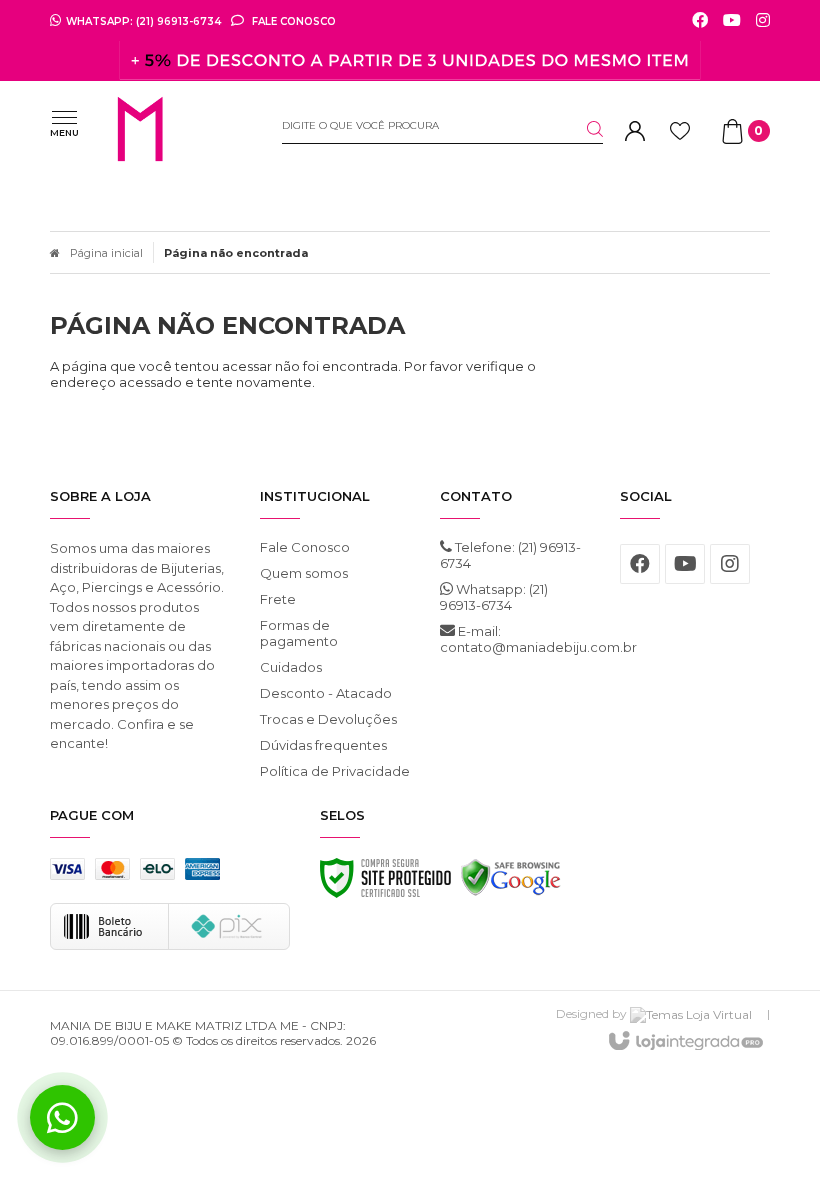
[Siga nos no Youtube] (732, 21)
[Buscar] (583, 129)
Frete (278, 599)
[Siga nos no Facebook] (700, 21)
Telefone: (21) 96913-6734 (510, 555)
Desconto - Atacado (326, 693)
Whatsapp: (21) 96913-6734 (494, 597)
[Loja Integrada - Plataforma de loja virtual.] (684, 1042)
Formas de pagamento (299, 633)
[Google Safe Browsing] (511, 883)
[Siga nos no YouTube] (685, 564)
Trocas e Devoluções (328, 719)
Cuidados (291, 667)
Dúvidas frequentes (323, 745)
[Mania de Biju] (176, 131)
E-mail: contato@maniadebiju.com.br (515, 639)
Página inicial (106, 253)
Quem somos (304, 573)
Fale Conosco (292, 21)
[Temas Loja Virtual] (691, 1013)
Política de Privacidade (335, 771)
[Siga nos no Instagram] (763, 21)
